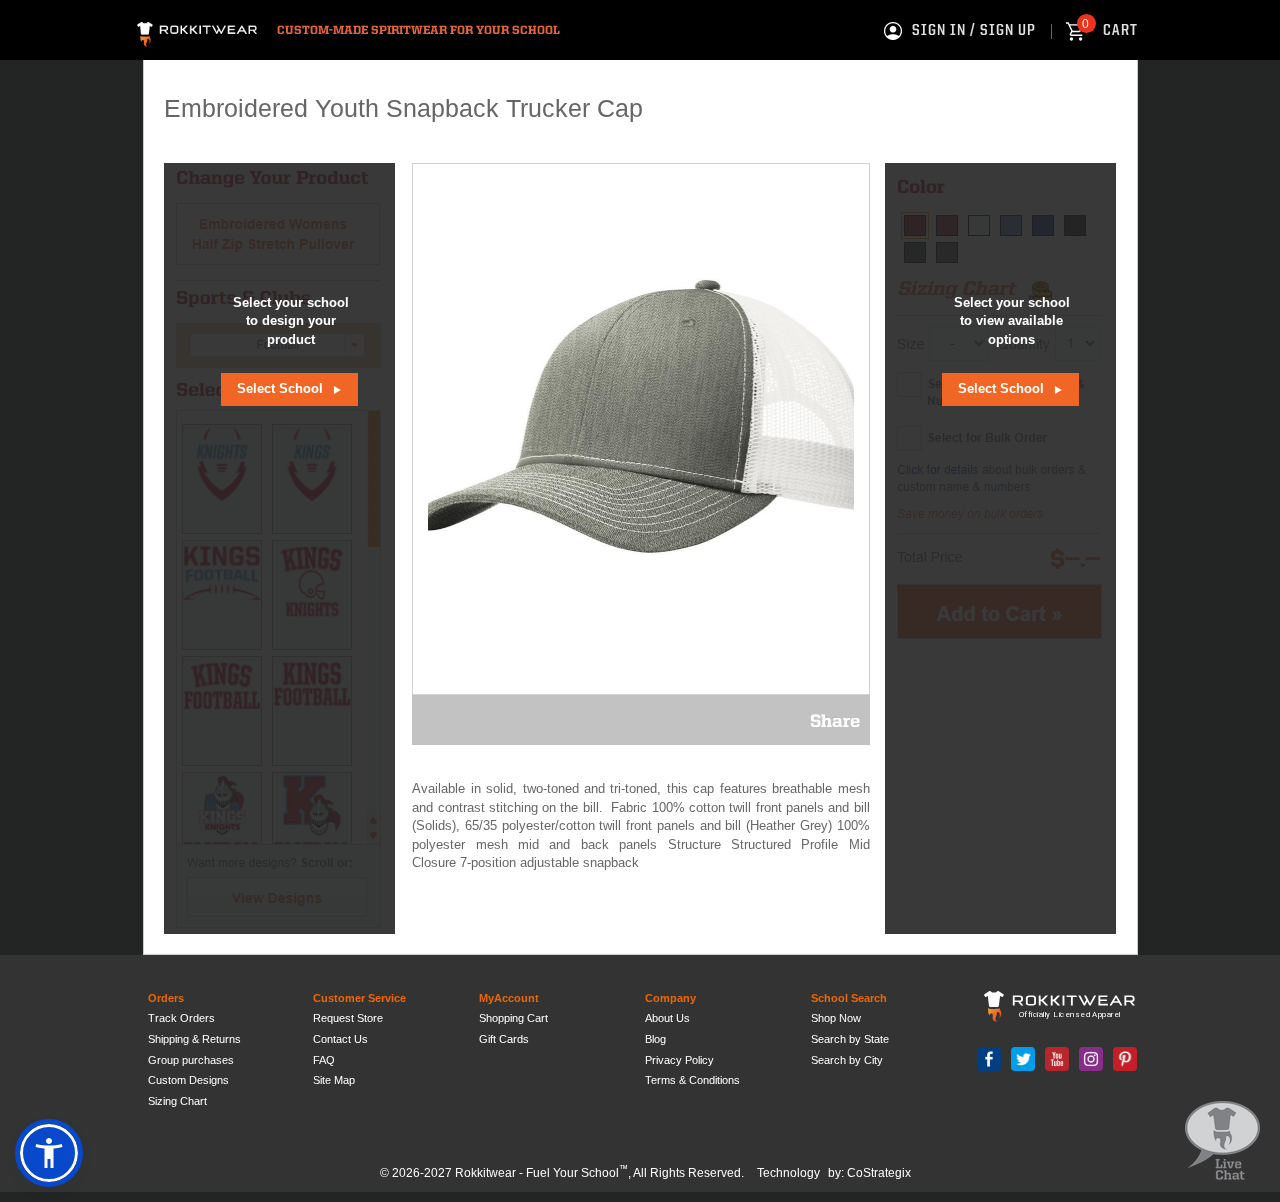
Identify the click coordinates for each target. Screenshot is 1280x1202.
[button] (49, 1153)
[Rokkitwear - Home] (197, 31)
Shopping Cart (513, 1018)
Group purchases (191, 1060)
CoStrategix (879, 1173)
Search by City (847, 1060)
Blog (655, 1039)
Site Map (334, 1080)
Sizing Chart (177, 1101)
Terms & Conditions (692, 1080)
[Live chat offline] (1222, 1141)
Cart (1110, 31)
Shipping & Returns (194, 1039)
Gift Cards (504, 1039)
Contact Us (340, 1039)
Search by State (850, 1039)
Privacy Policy (679, 1060)
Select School (282, 388)
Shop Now (836, 1018)
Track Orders (181, 1018)
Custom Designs (188, 1080)
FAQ (324, 1060)
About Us (667, 1018)
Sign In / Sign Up (974, 31)
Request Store (348, 1018)
